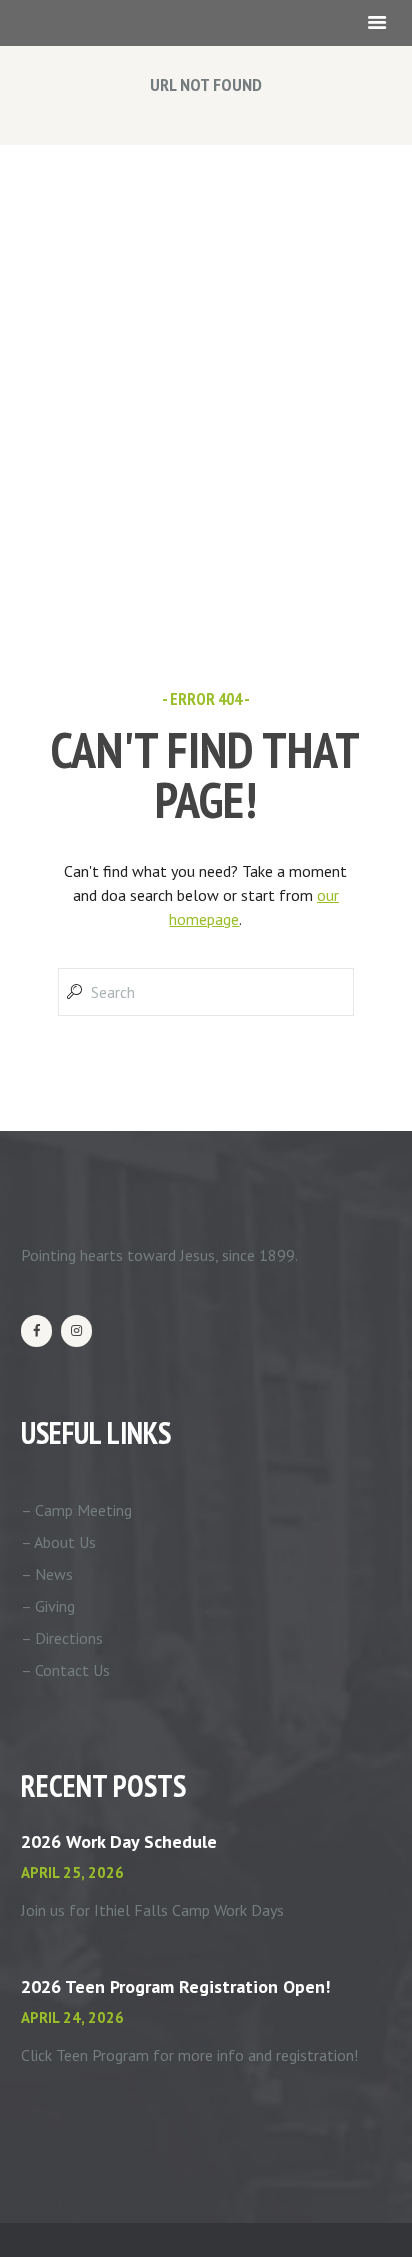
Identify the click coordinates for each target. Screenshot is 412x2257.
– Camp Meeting (76, 1510)
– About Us (58, 1542)
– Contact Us (65, 1670)
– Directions (62, 1638)
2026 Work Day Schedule (119, 1841)
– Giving (48, 1606)
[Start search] (73, 992)
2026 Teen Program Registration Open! (175, 1986)
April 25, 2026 (72, 1872)
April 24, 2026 (72, 2017)
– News (47, 1574)
